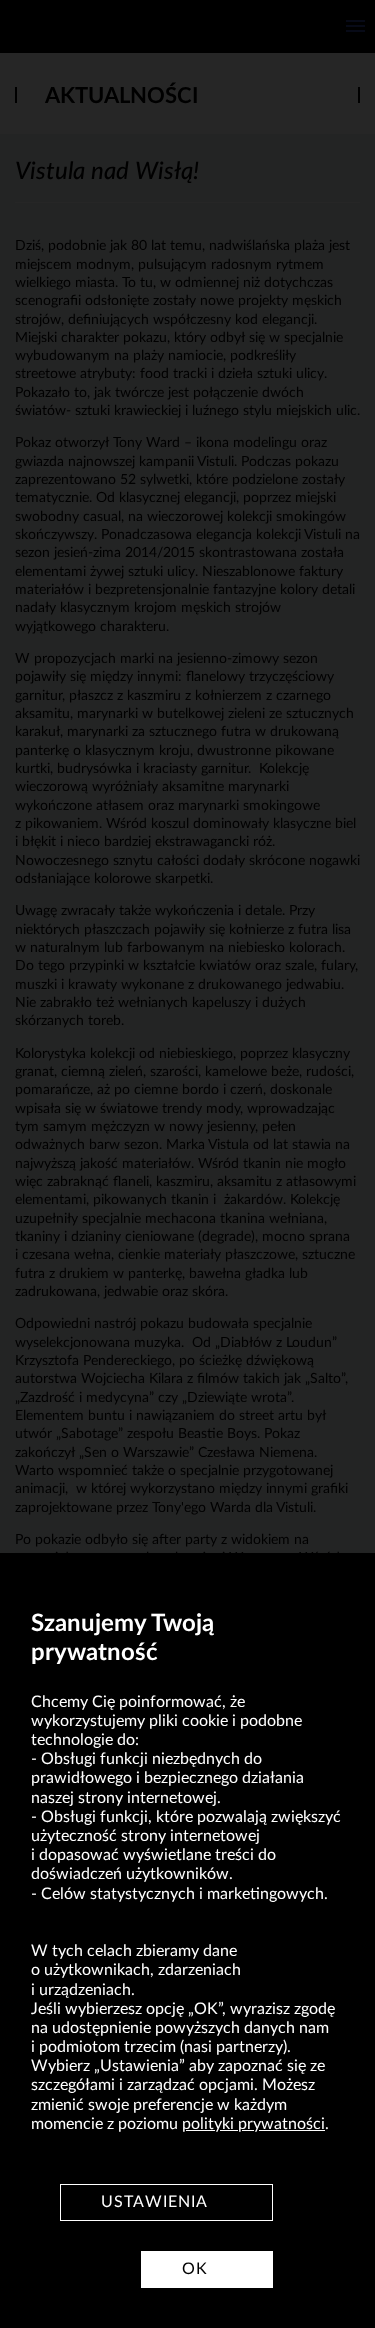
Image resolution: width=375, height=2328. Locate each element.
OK (195, 2269)
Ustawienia (154, 2202)
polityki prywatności (253, 2124)
